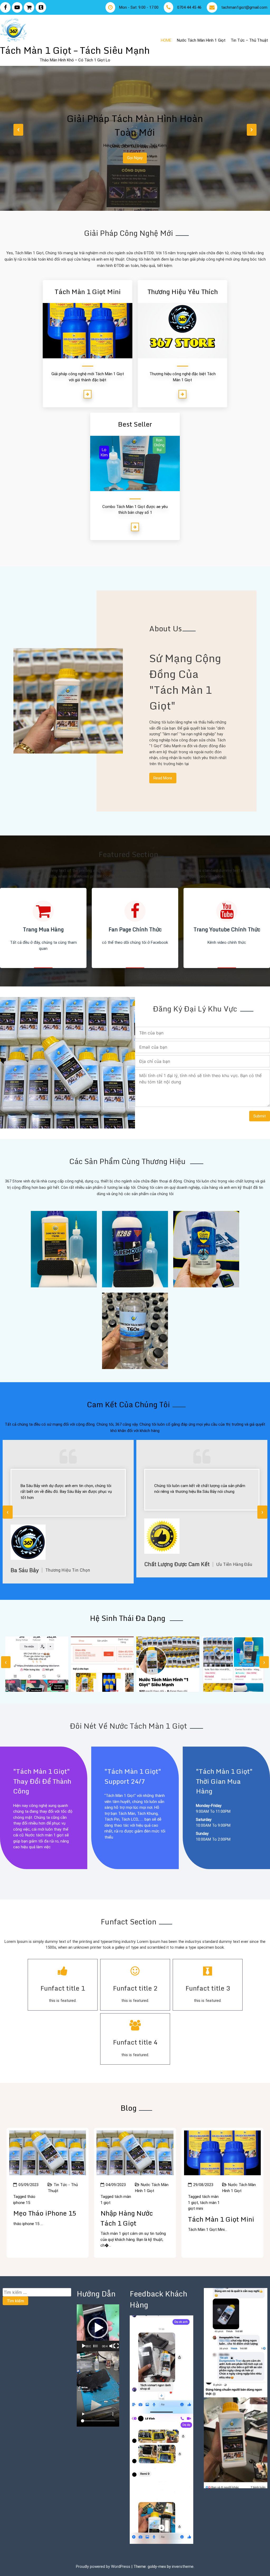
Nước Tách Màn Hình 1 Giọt (201, 40)
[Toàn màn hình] (116, 2346)
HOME (166, 40)
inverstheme (183, 2567)
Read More (163, 778)
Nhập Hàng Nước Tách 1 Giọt (127, 2218)
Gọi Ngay (135, 158)
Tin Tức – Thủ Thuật (249, 40)
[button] (98, 2328)
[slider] (96, 2346)
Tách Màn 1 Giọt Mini (221, 2219)
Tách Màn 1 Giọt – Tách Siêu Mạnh (75, 50)
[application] (98, 2328)
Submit (260, 1116)
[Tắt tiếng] (112, 2346)
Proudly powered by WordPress (104, 2567)
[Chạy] (84, 2346)
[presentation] (18, 130)
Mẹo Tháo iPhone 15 (45, 2213)
